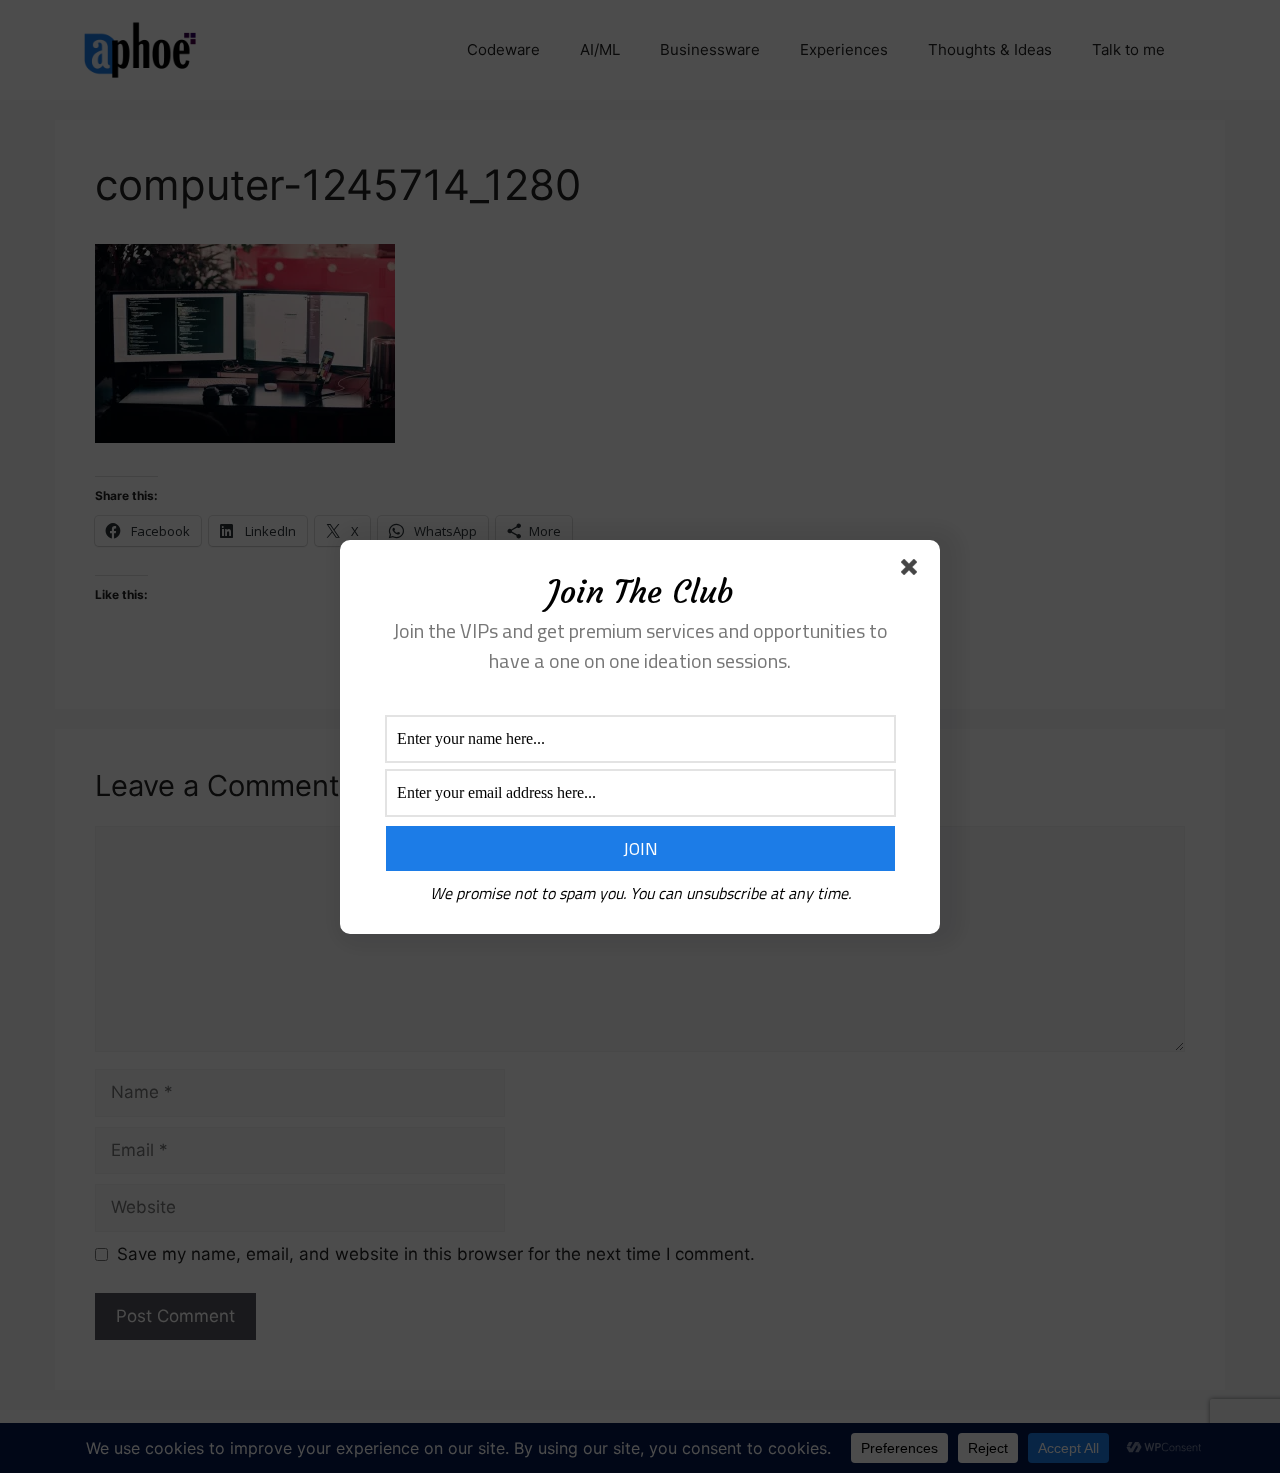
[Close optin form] (913, 571)
